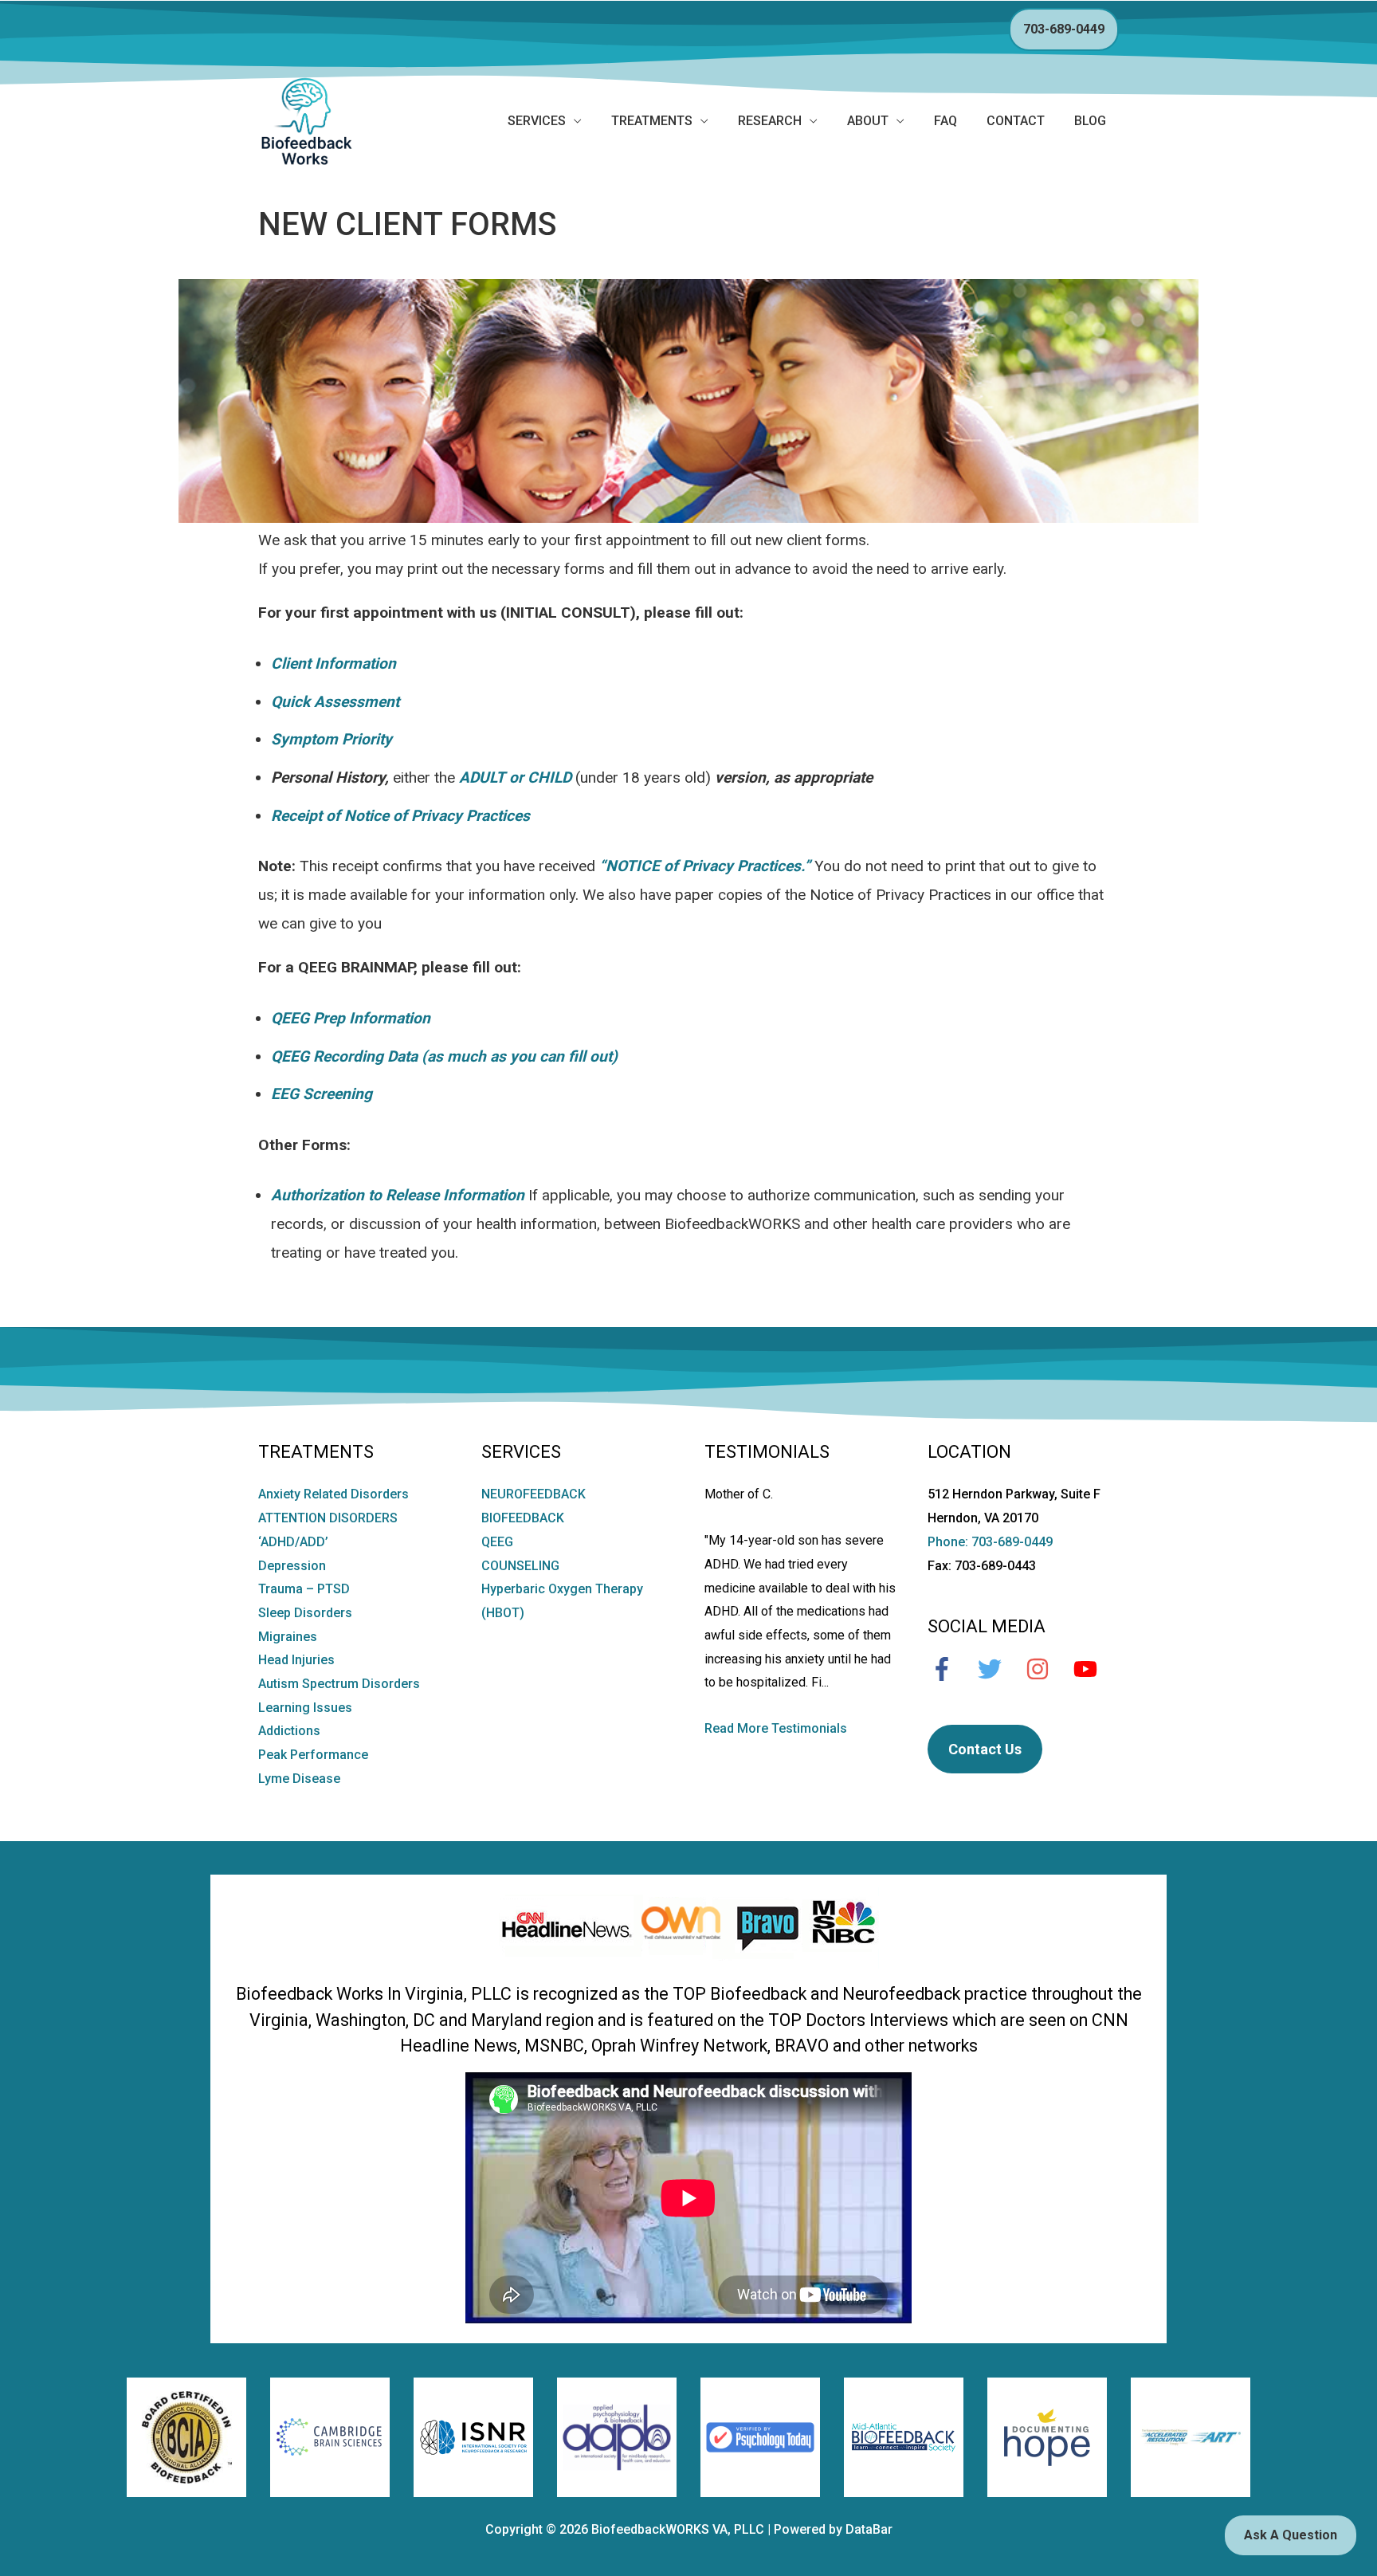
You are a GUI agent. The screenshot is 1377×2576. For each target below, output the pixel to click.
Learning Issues (305, 1708)
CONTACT (1016, 121)
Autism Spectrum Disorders (339, 1684)
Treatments (652, 121)
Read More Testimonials (776, 1728)
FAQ (945, 121)
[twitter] (998, 1669)
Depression (292, 1566)
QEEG (497, 1542)
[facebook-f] (950, 1669)
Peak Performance (313, 1755)
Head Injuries (296, 1660)
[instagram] (1045, 1669)
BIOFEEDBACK (523, 1518)
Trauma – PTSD (304, 1589)
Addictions (289, 1731)
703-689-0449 (1064, 29)
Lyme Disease (299, 1779)
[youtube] (1093, 1669)
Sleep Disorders (305, 1613)
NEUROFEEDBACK (534, 1494)
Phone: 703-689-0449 (990, 1542)
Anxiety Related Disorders (333, 1494)
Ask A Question (1291, 2535)
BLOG (1090, 121)
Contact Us (985, 1749)
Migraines (288, 1637)
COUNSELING (520, 1566)
